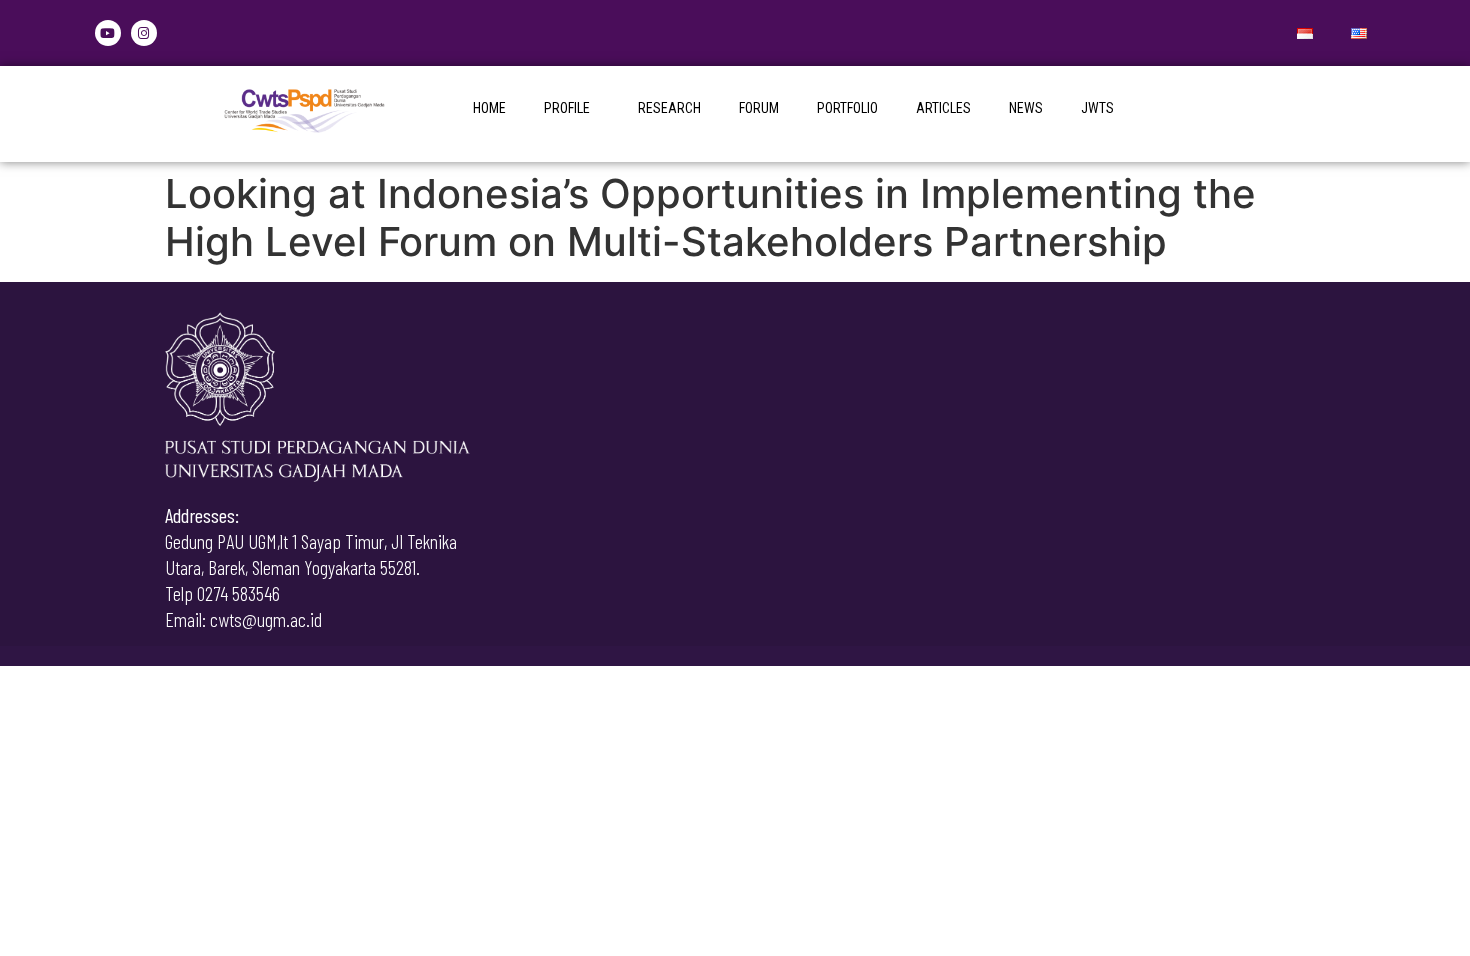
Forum (759, 108)
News (1026, 108)
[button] (572, 108)
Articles (943, 108)
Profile (567, 108)
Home (489, 108)
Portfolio (847, 108)
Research (669, 108)
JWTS (1097, 108)
